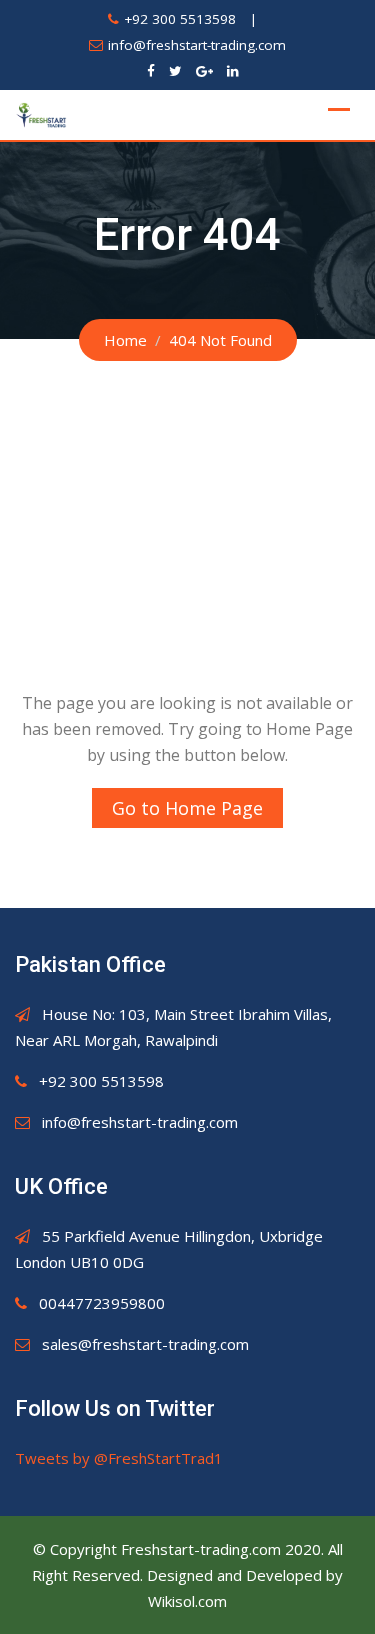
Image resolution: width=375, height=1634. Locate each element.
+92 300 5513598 (180, 19)
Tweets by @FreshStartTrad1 (119, 1458)
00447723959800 (102, 1303)
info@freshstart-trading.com (197, 45)
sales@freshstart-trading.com (145, 1344)
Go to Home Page (187, 808)
